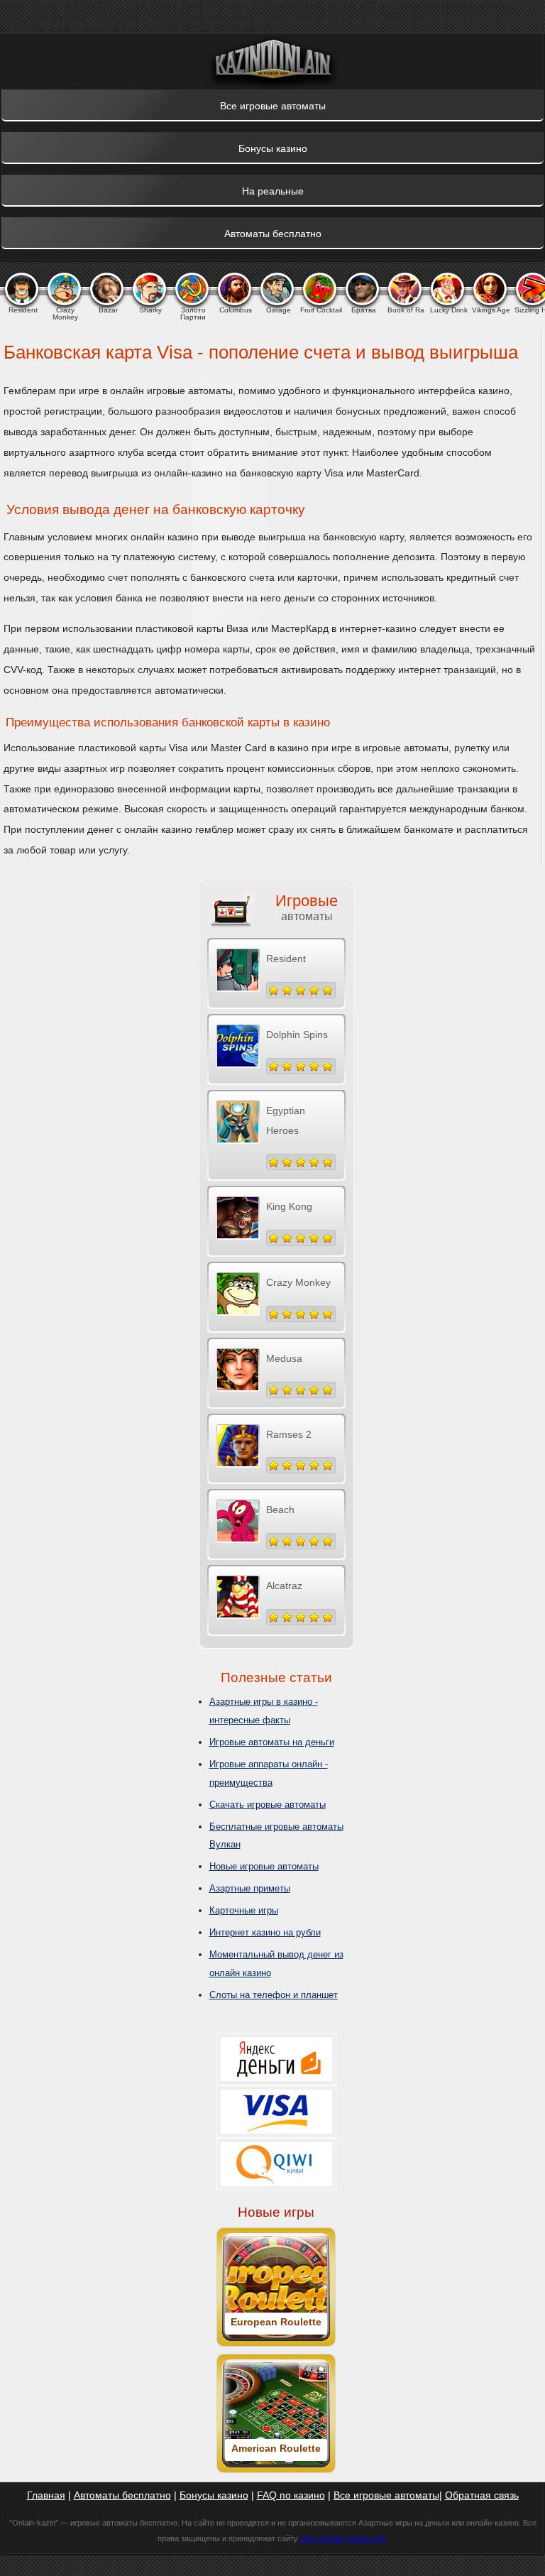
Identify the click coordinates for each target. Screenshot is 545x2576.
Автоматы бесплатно (122, 2495)
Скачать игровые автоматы (268, 1805)
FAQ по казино (291, 2495)
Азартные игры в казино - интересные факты (264, 1711)
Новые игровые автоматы (264, 1866)
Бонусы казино (214, 2495)
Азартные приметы (250, 1888)
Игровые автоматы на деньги (272, 1742)
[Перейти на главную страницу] (272, 62)
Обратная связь (482, 2495)
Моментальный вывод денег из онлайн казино (276, 1964)
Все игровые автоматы (386, 2495)
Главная (46, 2495)
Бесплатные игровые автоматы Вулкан (276, 1836)
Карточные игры (244, 1910)
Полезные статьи (276, 1677)
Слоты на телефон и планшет (274, 1995)
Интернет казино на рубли (265, 1932)
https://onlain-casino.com (343, 2538)
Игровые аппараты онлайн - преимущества (269, 1773)
